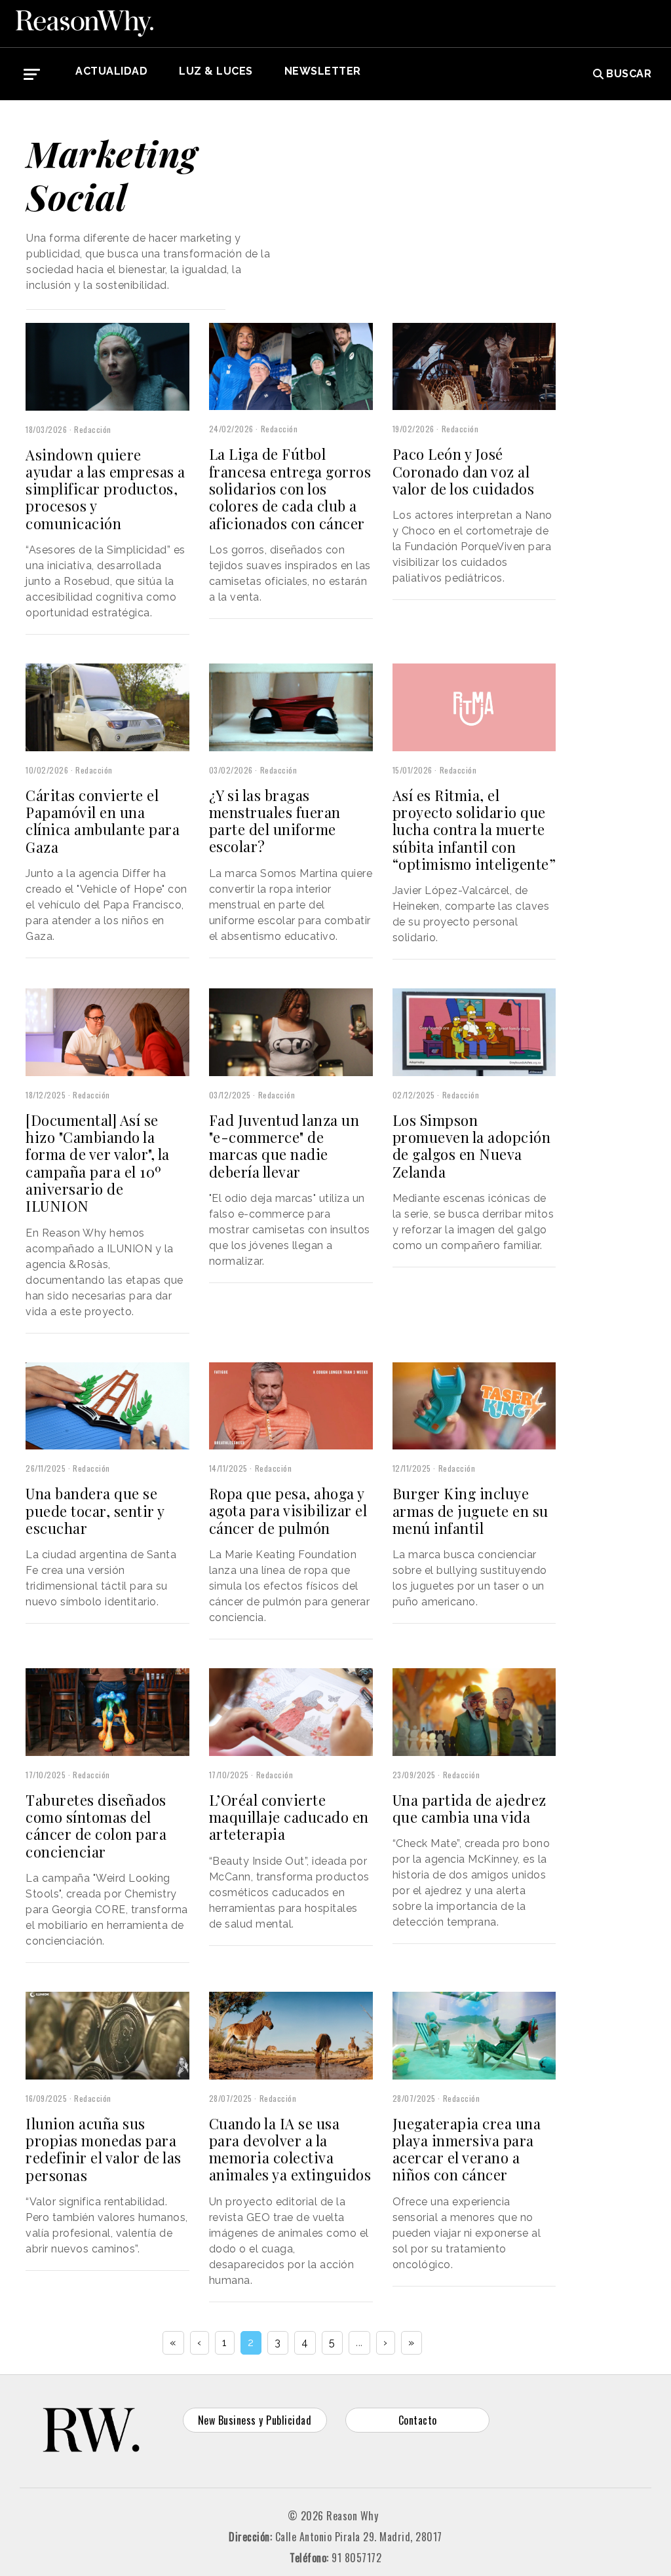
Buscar (629, 74)
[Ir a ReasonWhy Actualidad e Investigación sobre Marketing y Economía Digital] (85, 24)
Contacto (418, 2420)
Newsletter (323, 71)
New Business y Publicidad (255, 2420)
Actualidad (111, 71)
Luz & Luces (216, 71)
